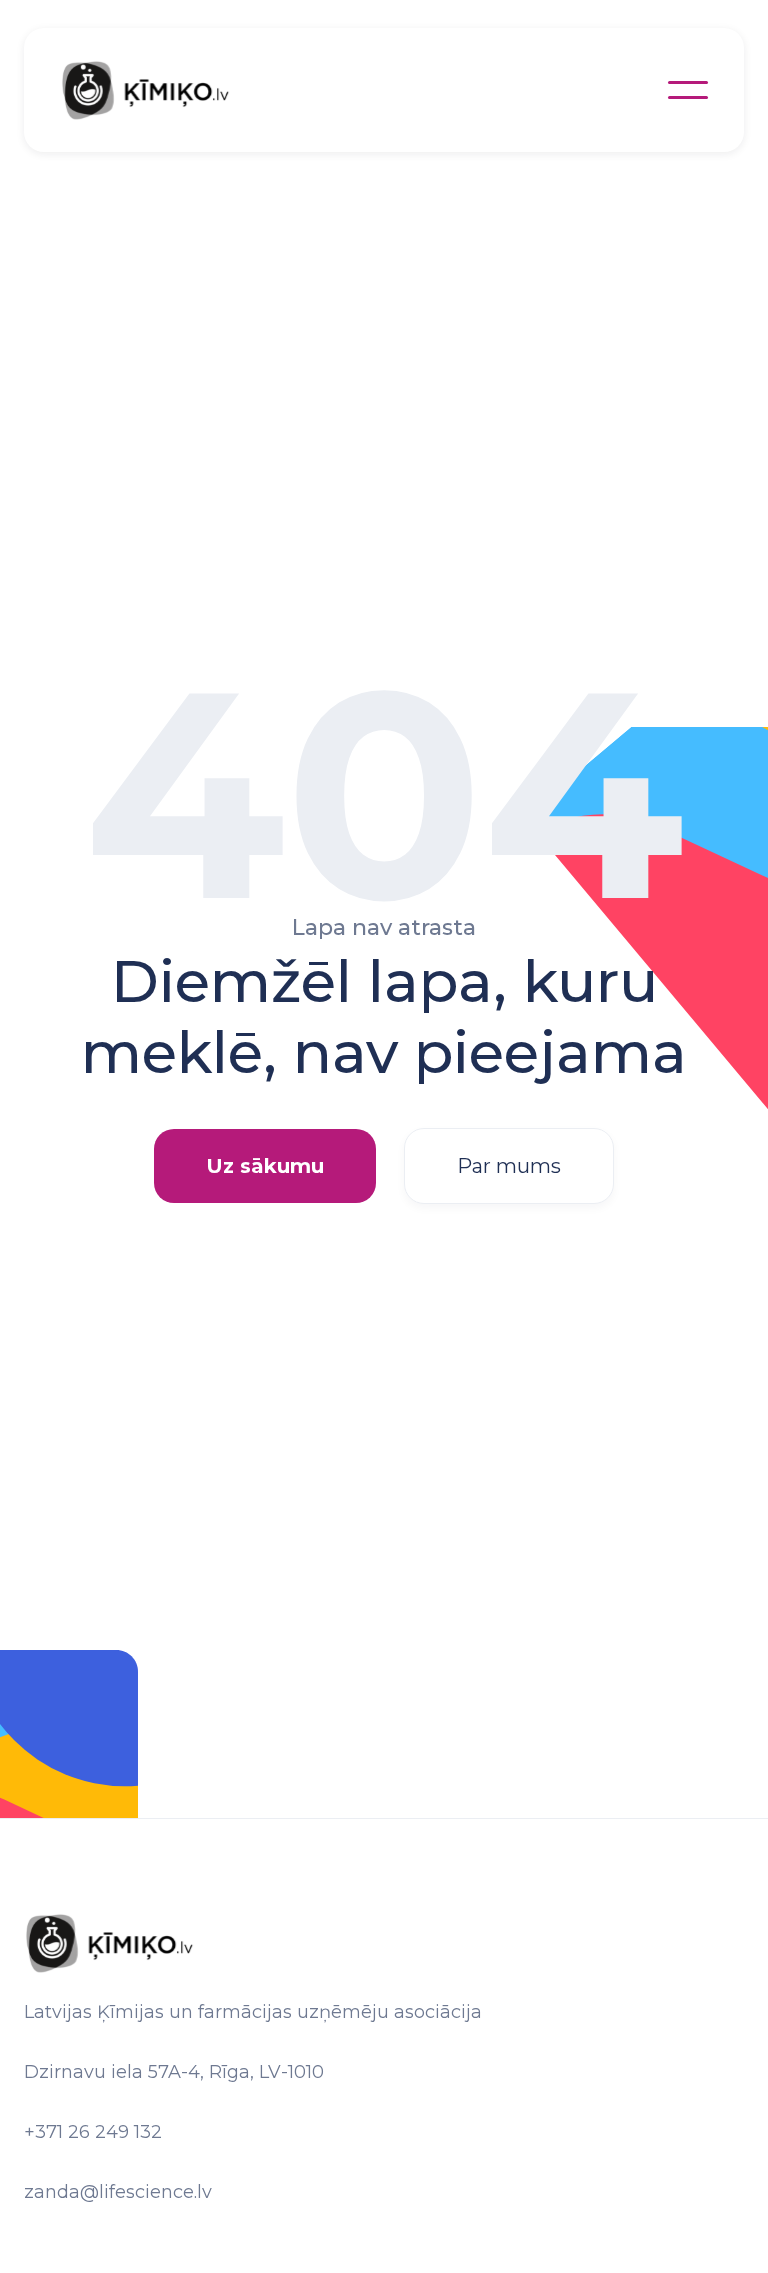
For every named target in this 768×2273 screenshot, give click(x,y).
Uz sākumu (265, 1166)
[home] (166, 90)
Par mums (509, 1166)
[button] (688, 90)
